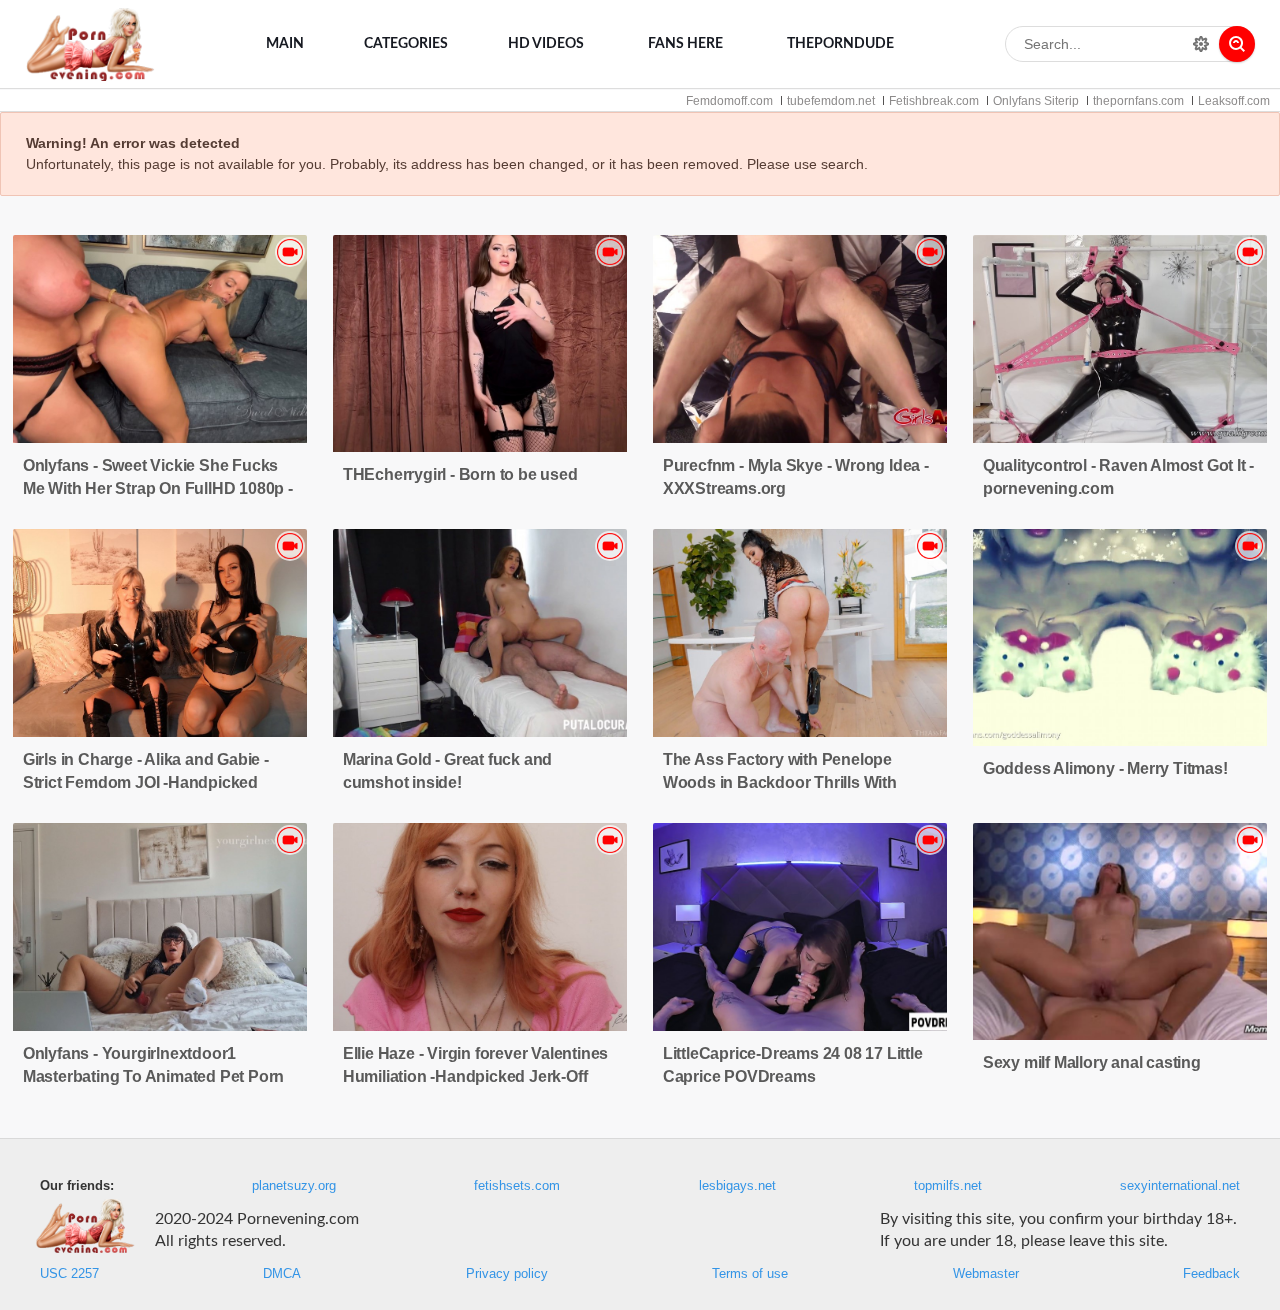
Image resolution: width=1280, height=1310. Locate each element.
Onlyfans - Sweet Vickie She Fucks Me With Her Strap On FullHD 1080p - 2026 (158, 488)
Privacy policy (507, 1274)
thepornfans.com (1138, 101)
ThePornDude (840, 44)
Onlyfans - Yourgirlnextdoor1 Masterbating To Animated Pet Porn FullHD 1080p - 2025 (153, 1076)
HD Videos (546, 44)
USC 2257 (69, 1274)
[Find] (1237, 44)
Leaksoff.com (1234, 101)
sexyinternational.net (1180, 1186)
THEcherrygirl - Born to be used (460, 474)
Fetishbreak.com (934, 101)
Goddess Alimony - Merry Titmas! (1105, 768)
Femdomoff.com (729, 101)
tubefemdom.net (831, 101)
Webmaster (986, 1274)
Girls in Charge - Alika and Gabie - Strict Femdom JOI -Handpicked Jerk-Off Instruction (146, 782)
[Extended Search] (1201, 44)
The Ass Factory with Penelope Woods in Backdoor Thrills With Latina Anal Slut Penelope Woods (786, 782)
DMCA (282, 1274)
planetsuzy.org (294, 1186)
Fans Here (685, 44)
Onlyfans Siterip (1036, 101)
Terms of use (750, 1274)
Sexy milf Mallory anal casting (1092, 1062)
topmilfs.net (948, 1186)
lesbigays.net (737, 1186)
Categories (406, 44)
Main (285, 44)
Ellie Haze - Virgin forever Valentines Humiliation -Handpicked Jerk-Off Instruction (475, 1076)
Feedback (1211, 1274)
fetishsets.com (517, 1186)
